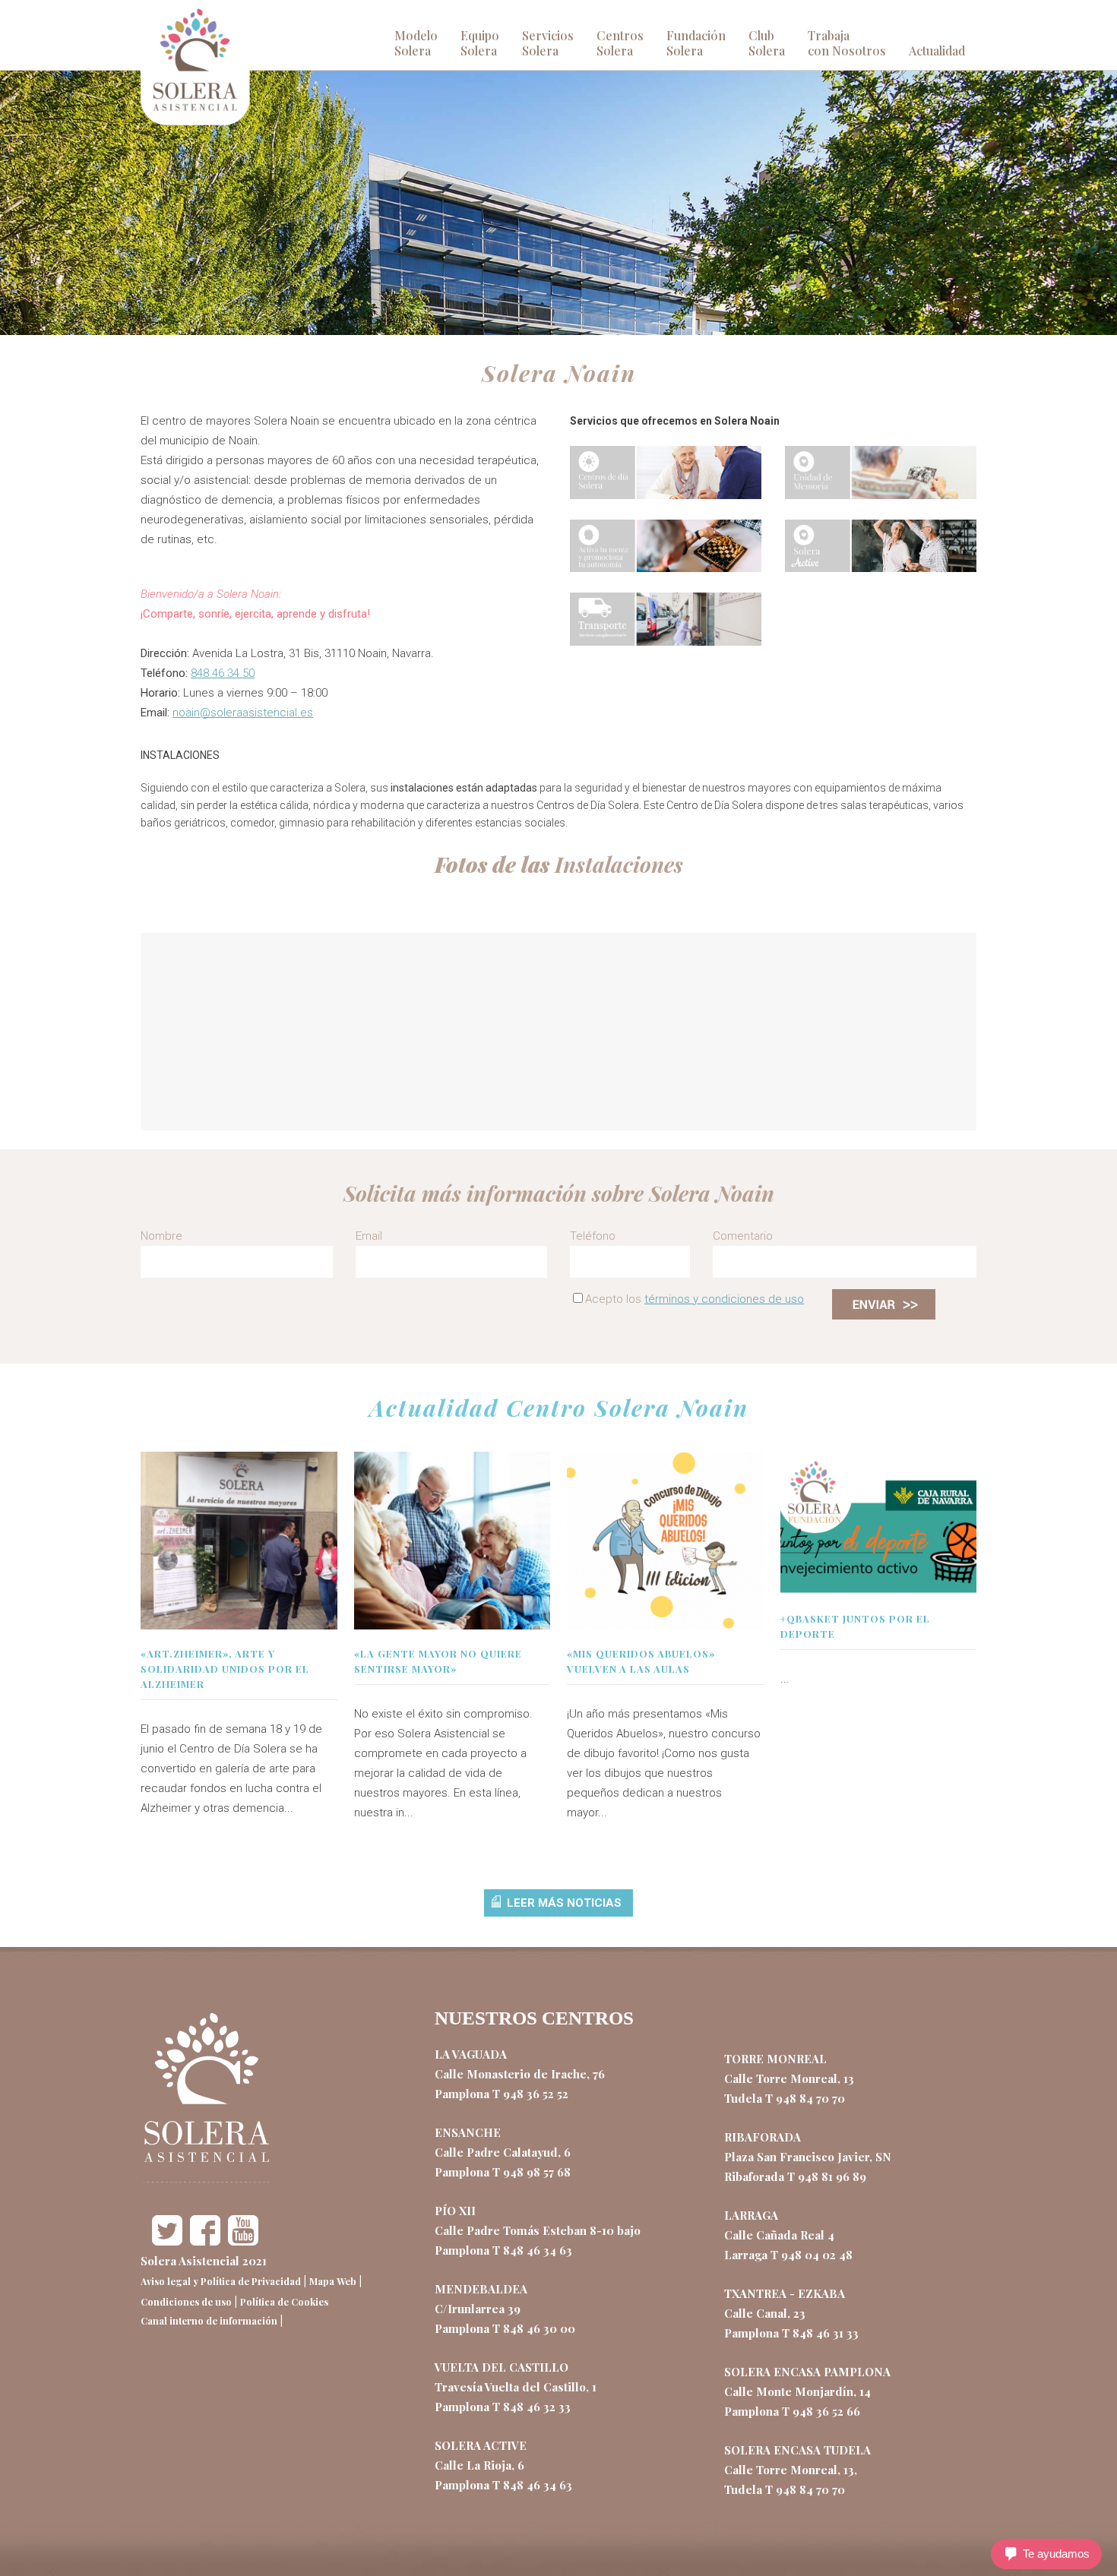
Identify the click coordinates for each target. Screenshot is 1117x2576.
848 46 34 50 (223, 673)
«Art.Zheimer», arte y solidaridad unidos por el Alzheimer (225, 1669)
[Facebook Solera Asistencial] (205, 2241)
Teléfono (593, 1236)
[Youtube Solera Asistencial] (243, 2241)
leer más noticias (564, 1903)
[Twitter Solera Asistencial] (167, 2241)
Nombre (161, 1236)
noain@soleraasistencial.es (243, 713)
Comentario (743, 1236)
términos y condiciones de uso (724, 1299)
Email (369, 1236)
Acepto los (695, 1299)
